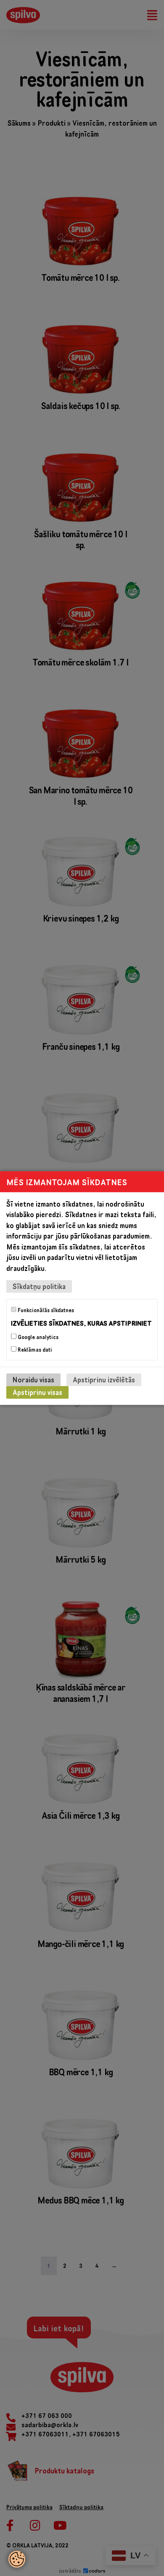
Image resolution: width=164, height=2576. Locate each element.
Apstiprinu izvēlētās (104, 1380)
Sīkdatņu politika (39, 1286)
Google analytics (37, 1337)
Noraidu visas (33, 1380)
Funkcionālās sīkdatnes (45, 1310)
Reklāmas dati (34, 1350)
